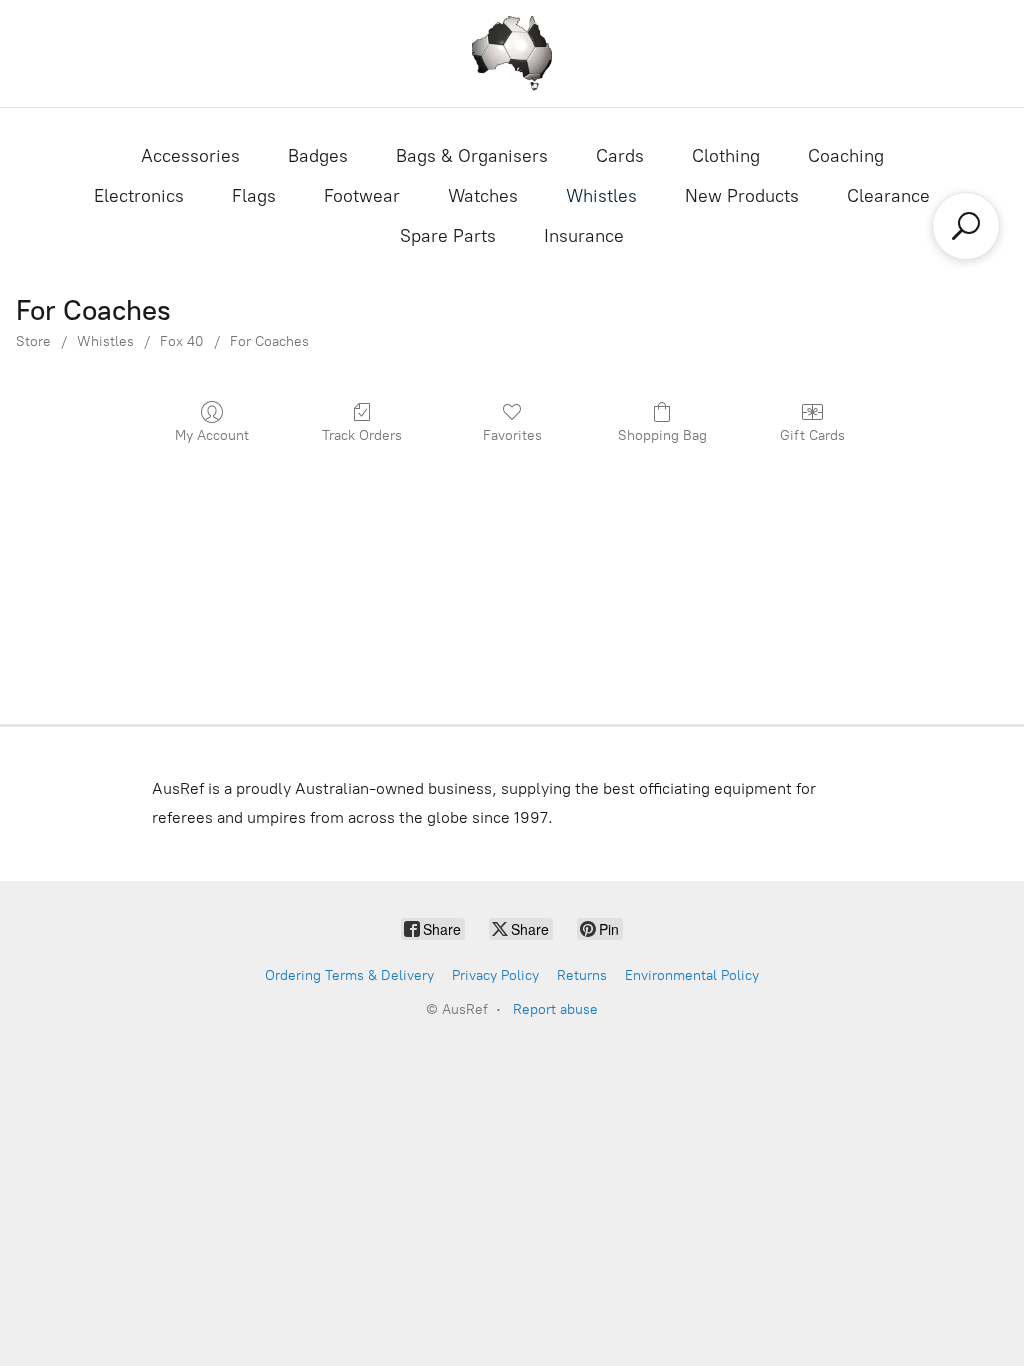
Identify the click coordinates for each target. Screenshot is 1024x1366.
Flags (254, 196)
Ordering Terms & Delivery (349, 975)
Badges (318, 156)
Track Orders (362, 435)
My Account (212, 435)
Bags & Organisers (472, 156)
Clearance (888, 196)
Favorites (512, 435)
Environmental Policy (692, 975)
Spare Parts (448, 236)
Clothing (726, 156)
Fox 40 (182, 341)
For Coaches (269, 341)
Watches (483, 196)
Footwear (362, 196)
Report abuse (555, 1009)
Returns (582, 975)
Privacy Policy (495, 975)
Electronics (139, 196)
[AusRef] (512, 53)
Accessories (190, 156)
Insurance (584, 236)
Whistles (601, 196)
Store (33, 341)
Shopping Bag (662, 435)
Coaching (846, 156)
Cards (620, 156)
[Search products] (966, 226)
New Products (742, 196)
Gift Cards (812, 435)
